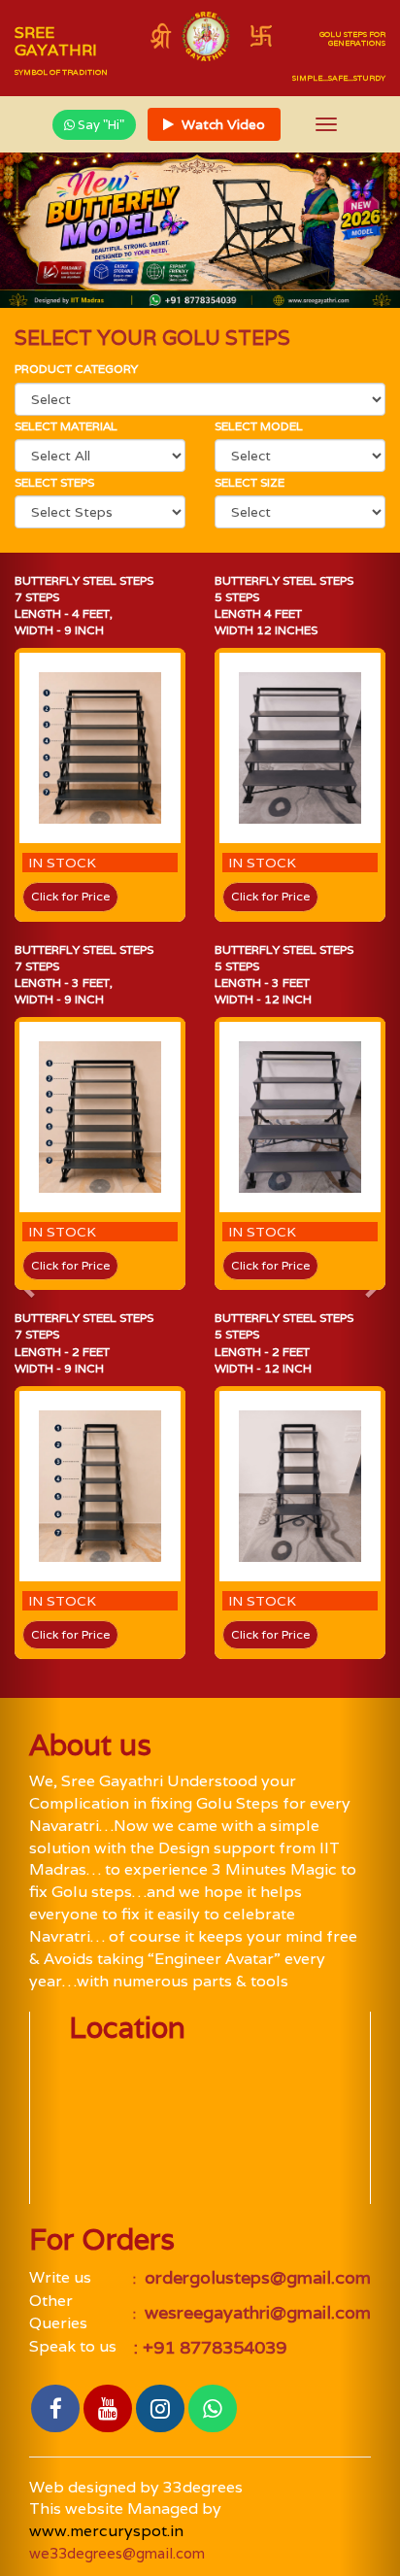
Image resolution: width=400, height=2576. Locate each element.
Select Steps (54, 482)
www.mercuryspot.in (106, 2531)
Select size (250, 482)
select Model (259, 426)
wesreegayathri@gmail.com (255, 2312)
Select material (66, 426)
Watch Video (221, 124)
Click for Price (70, 896)
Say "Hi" (100, 125)
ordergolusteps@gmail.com (255, 2277)
